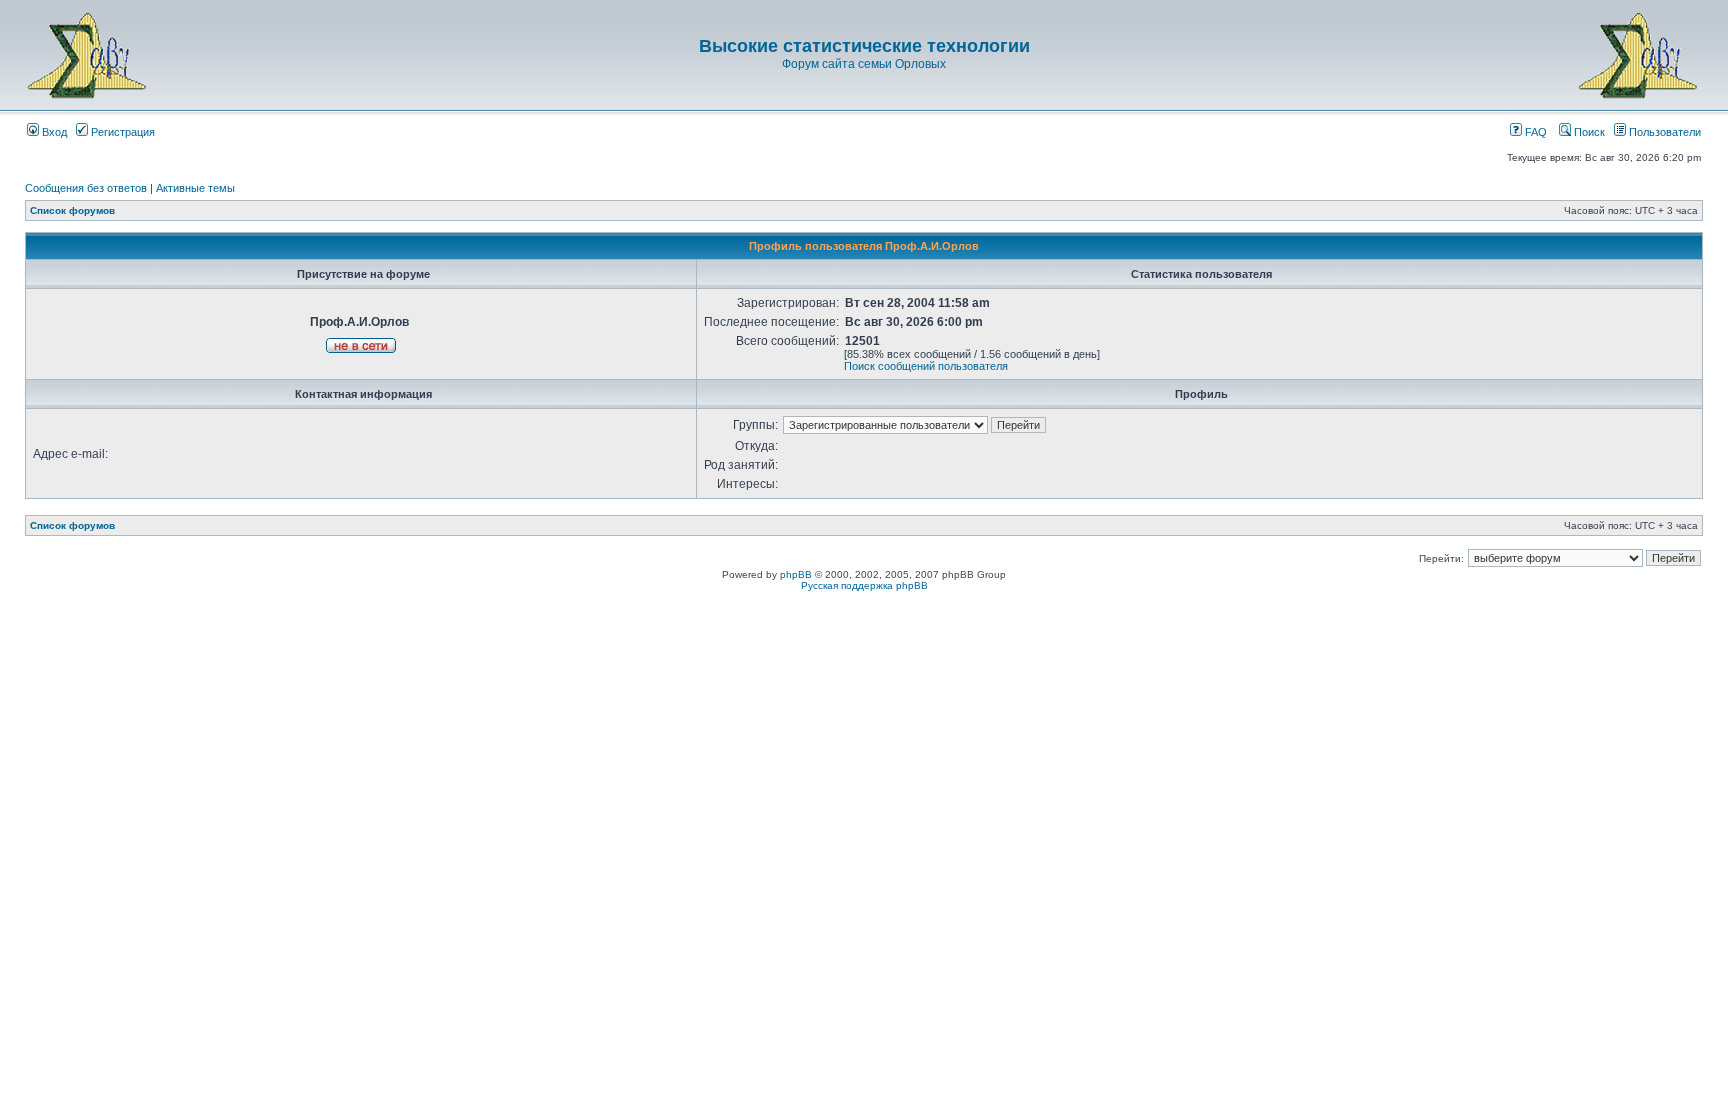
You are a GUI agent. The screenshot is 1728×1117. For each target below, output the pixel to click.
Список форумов (72, 210)
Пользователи (1663, 132)
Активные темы (195, 188)
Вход (53, 132)
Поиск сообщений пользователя (926, 366)
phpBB (796, 574)
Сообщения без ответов (86, 188)
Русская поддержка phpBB (864, 585)
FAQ (1534, 132)
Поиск (1588, 132)
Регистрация (121, 132)
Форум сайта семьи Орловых (864, 64)
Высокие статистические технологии (864, 46)
